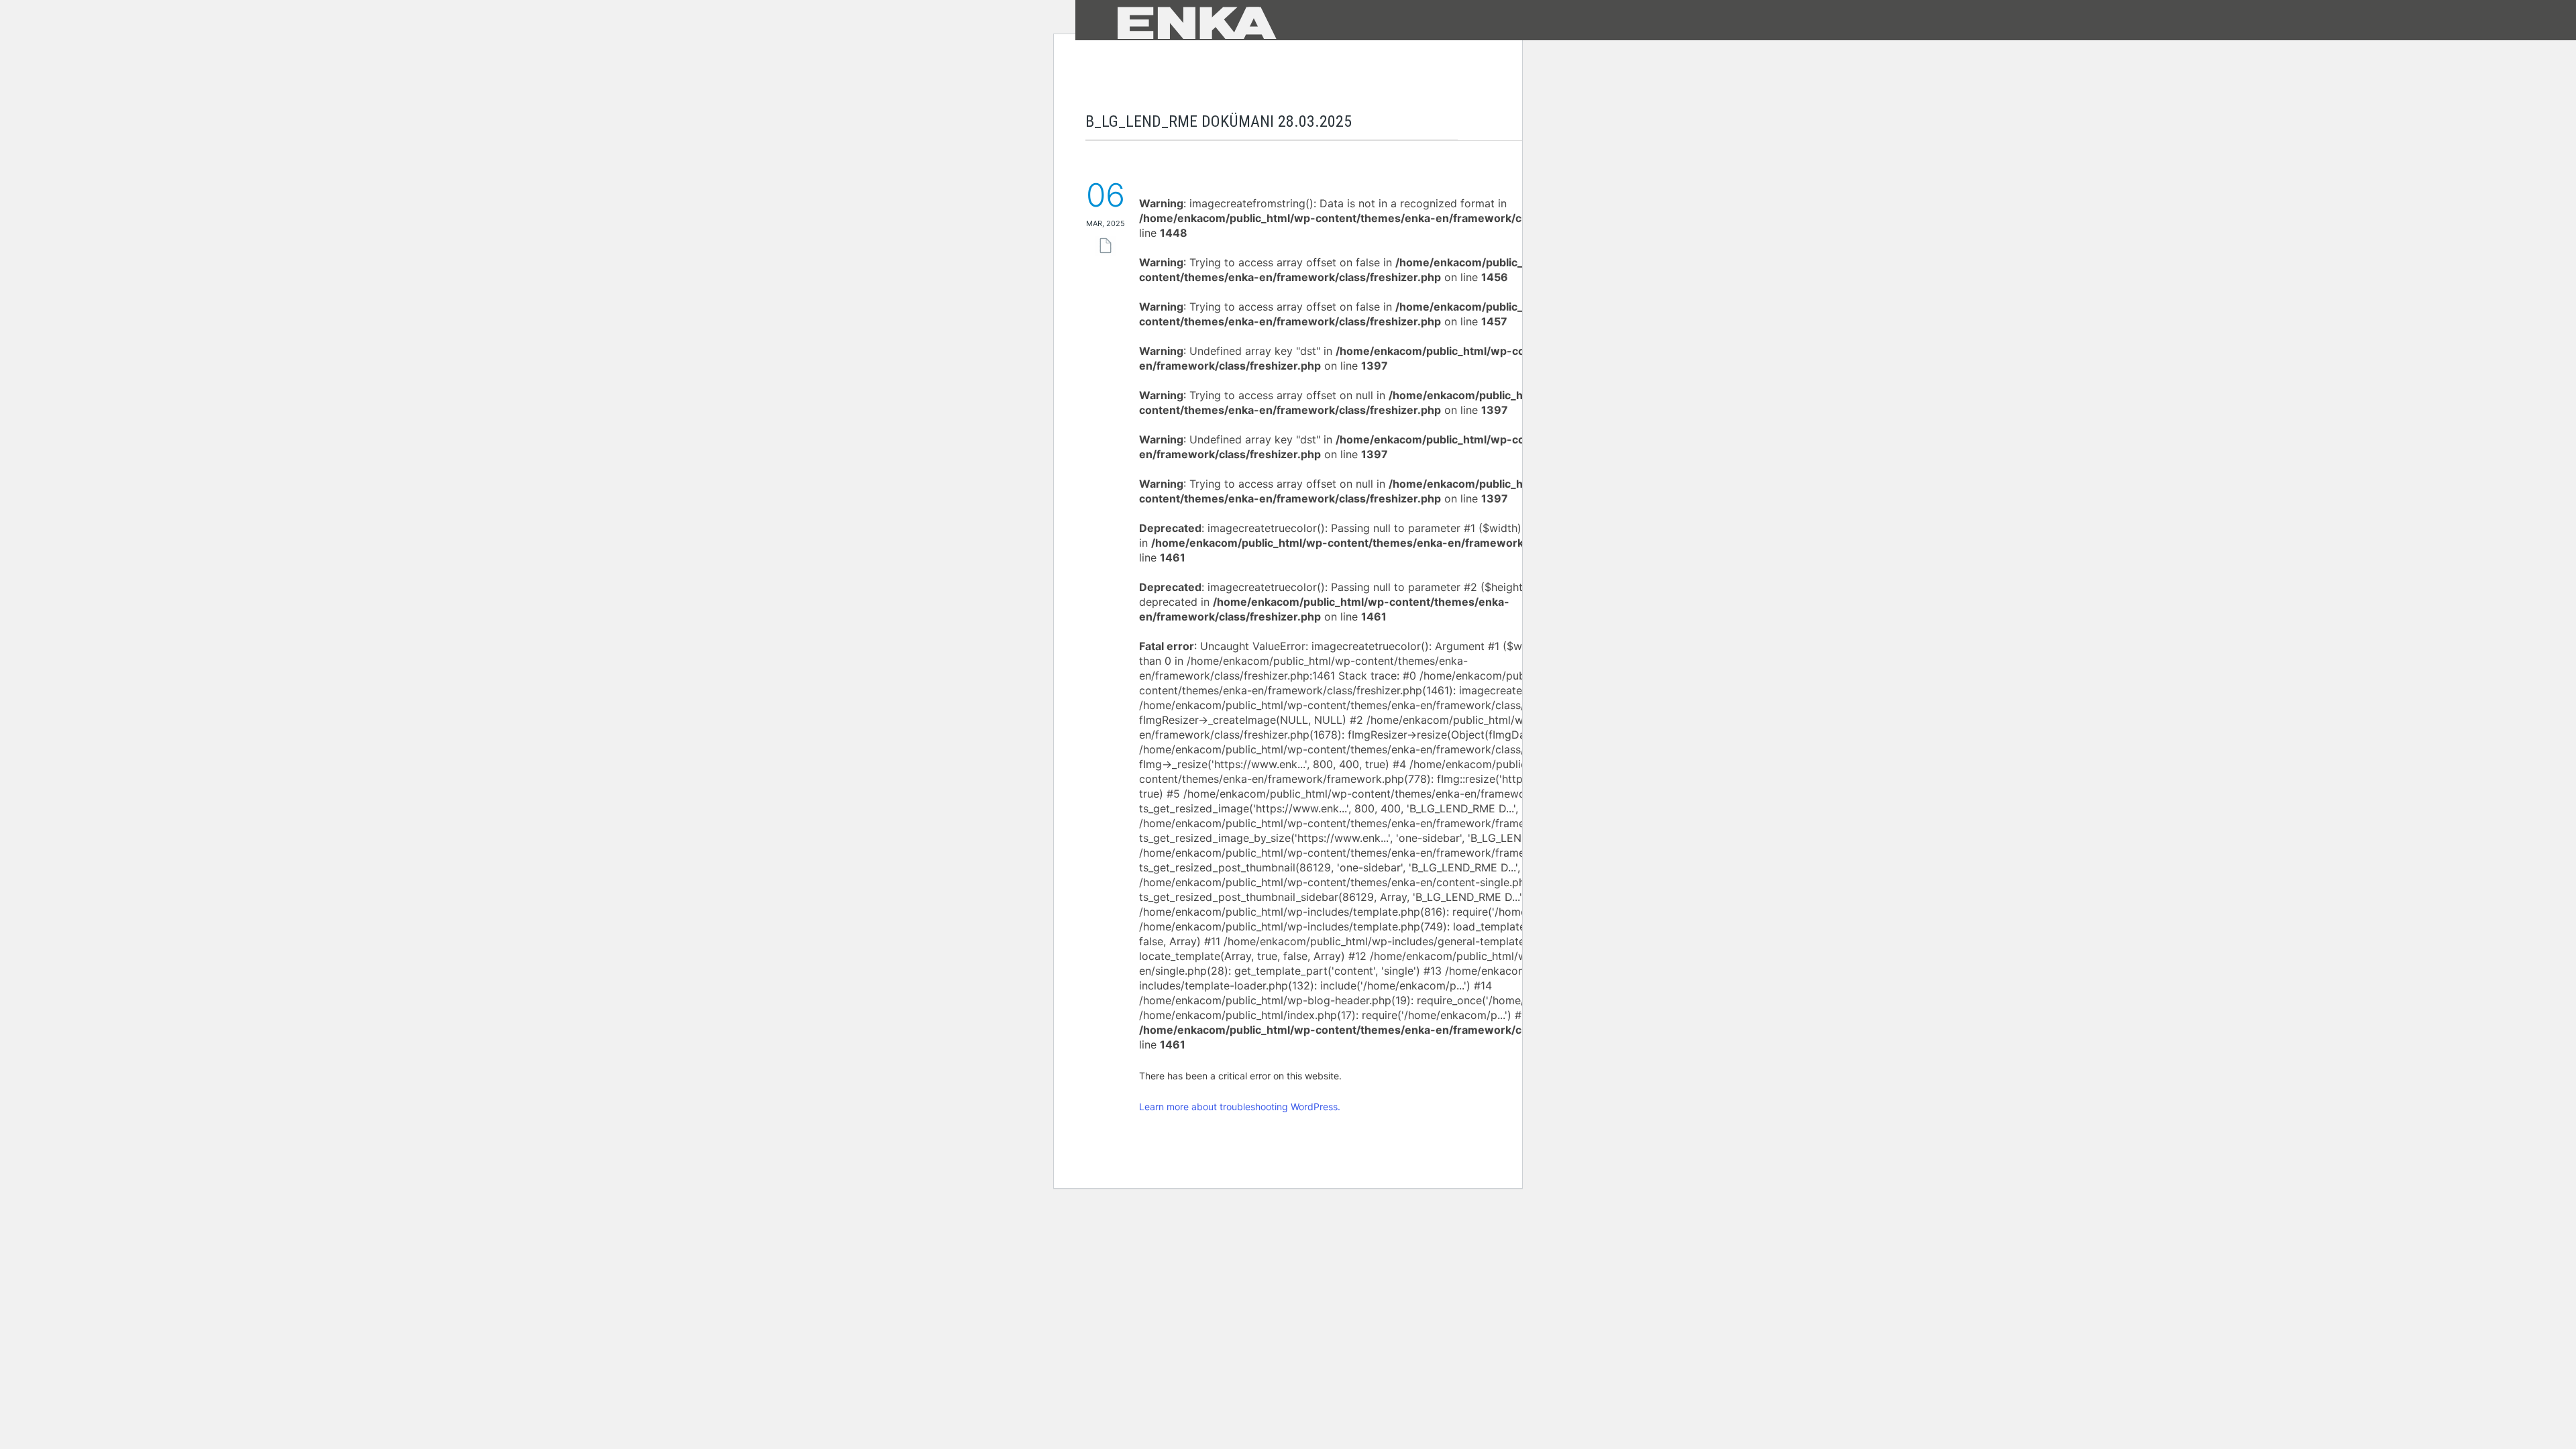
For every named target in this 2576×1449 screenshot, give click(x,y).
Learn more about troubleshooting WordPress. (1240, 1107)
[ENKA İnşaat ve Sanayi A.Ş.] (1279, 22)
